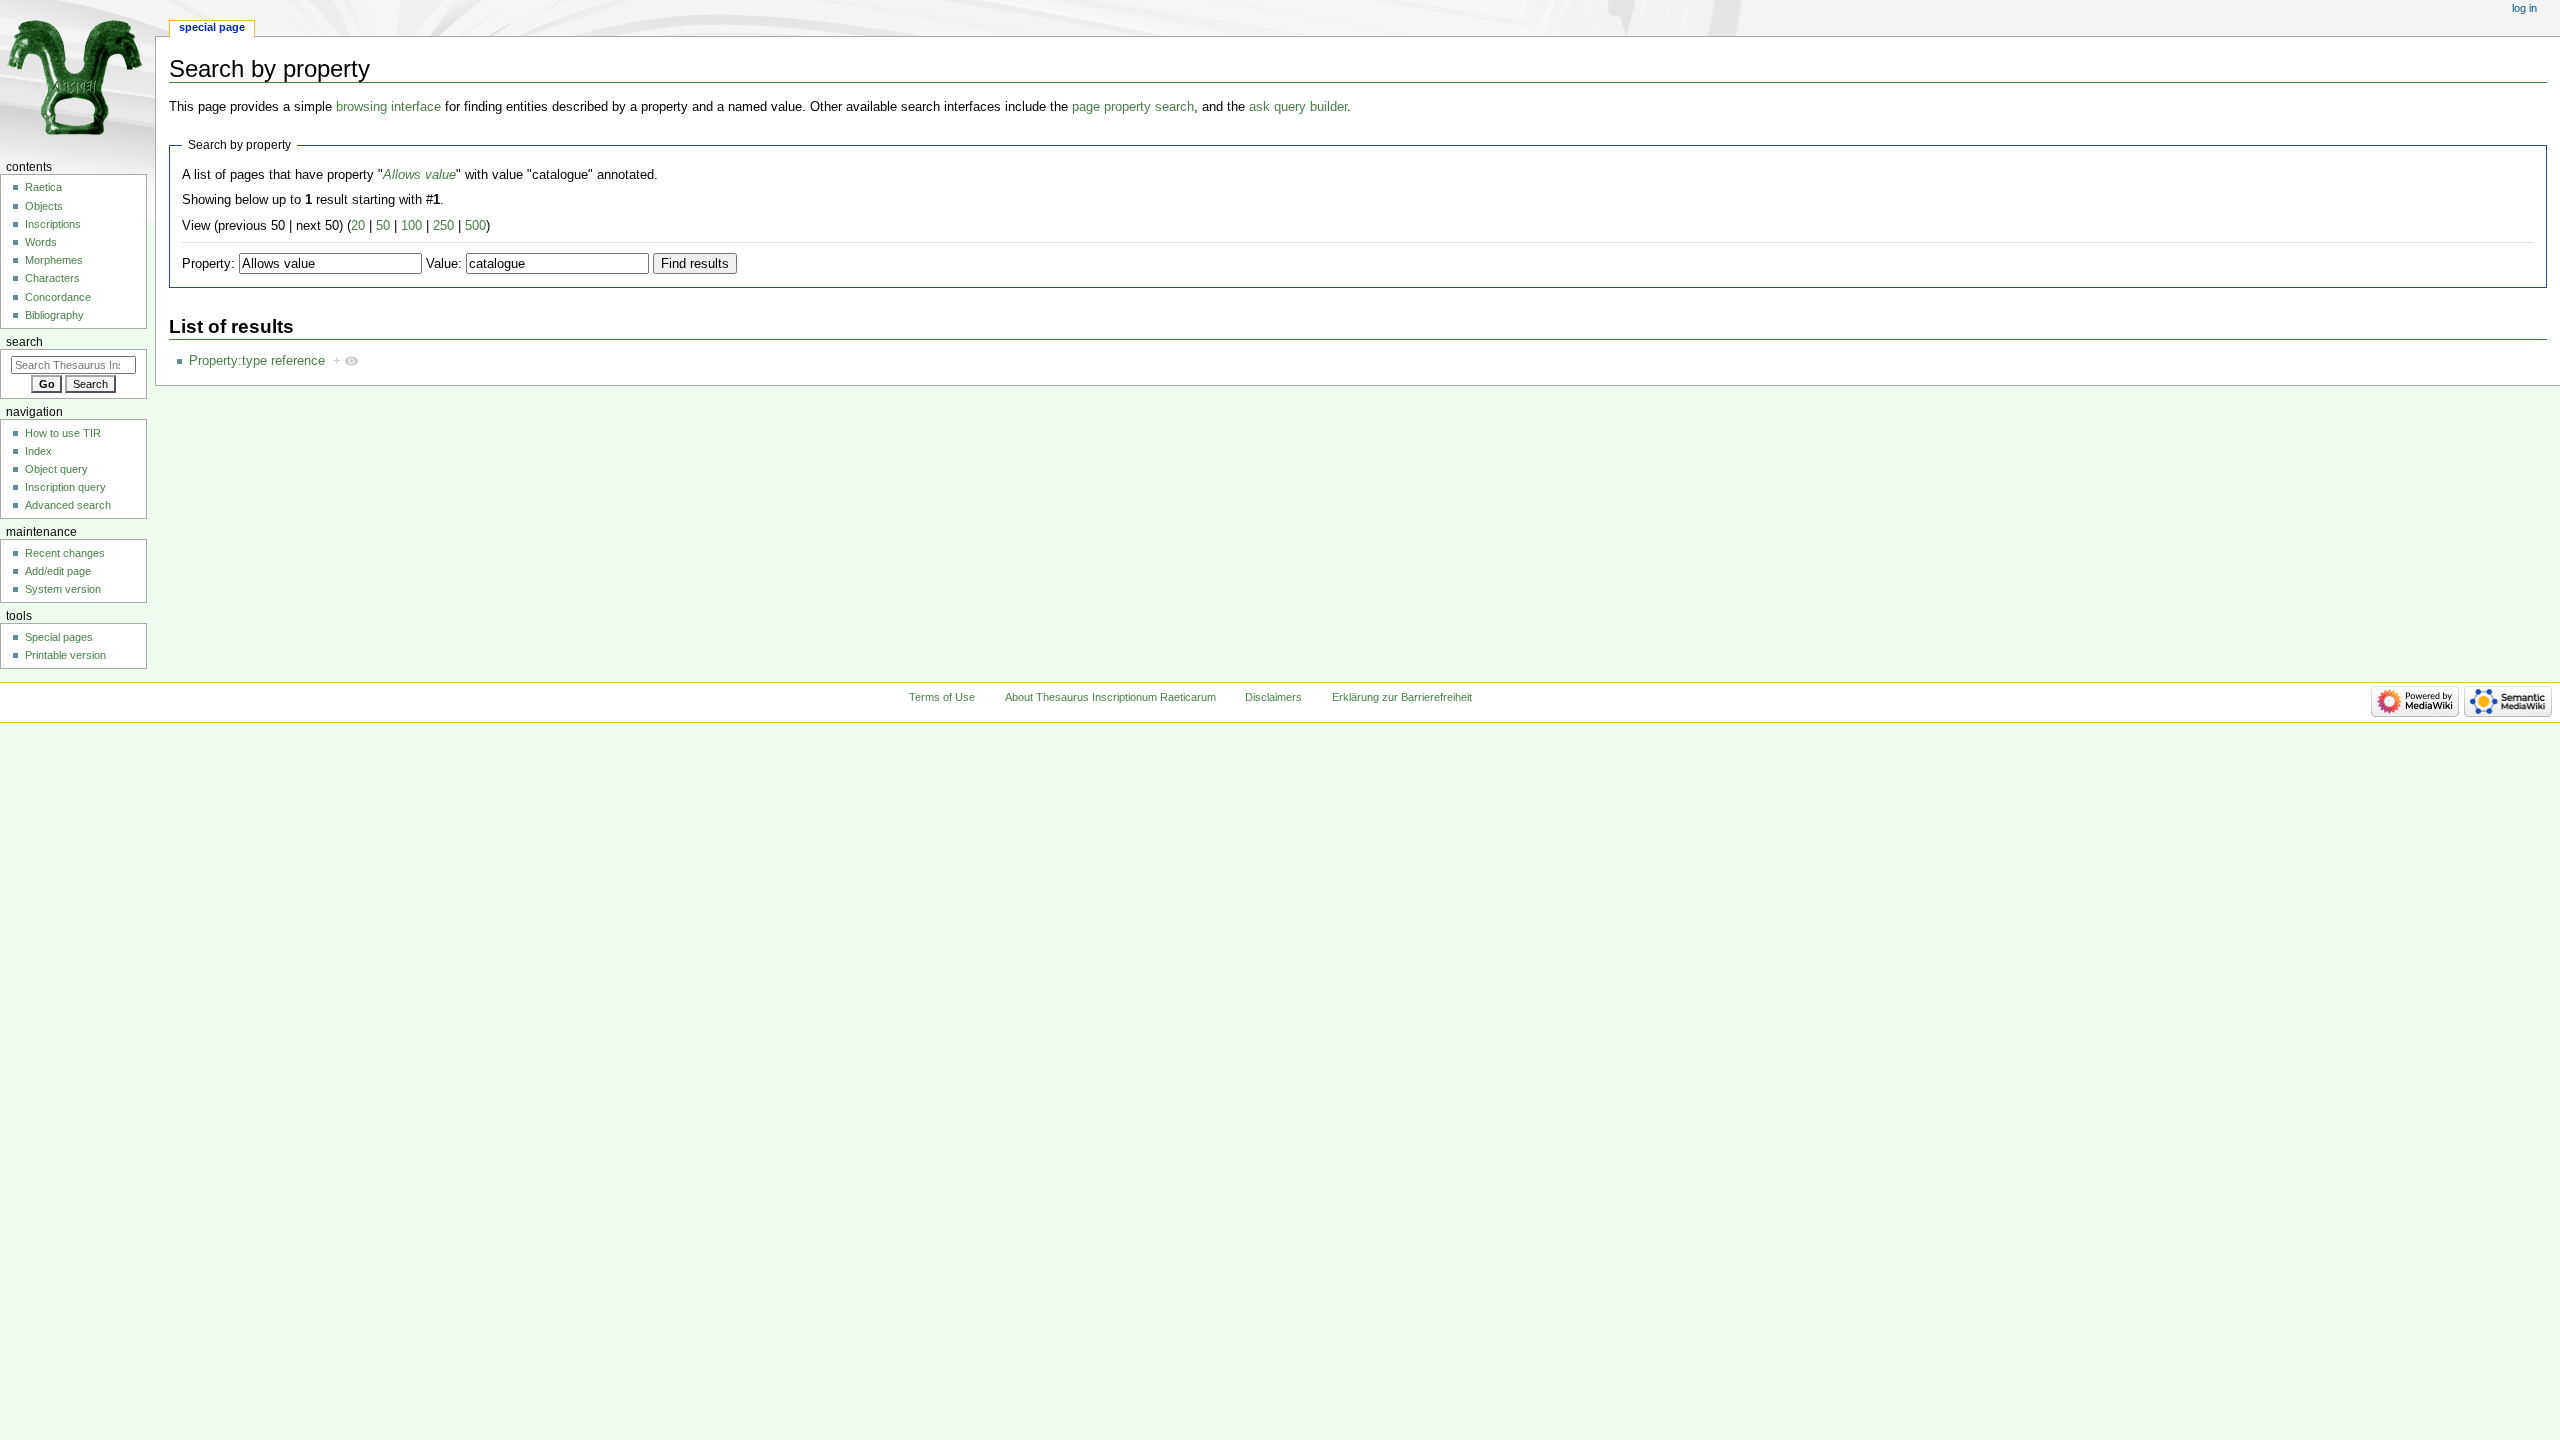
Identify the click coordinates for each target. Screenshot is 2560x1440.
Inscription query (65, 487)
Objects (44, 206)
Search (24, 342)
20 (358, 226)
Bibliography (54, 315)
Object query (56, 469)
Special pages (59, 637)
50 (383, 226)
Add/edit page (58, 571)
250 (443, 226)
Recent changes (65, 553)
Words (41, 242)
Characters (52, 278)
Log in (2524, 8)
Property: (208, 264)
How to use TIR (63, 433)
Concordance (58, 297)
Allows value (419, 175)
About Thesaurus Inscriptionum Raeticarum (1110, 697)
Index (38, 451)
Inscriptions (53, 224)
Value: (444, 264)
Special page (212, 27)
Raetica (43, 187)
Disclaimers (1273, 697)
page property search (1133, 107)
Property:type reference (257, 361)
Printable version (65, 655)
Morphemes (54, 260)
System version (63, 589)
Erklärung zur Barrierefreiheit (1402, 697)
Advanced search (68, 505)
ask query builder (1298, 107)
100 (411, 226)
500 (475, 226)
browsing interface (388, 107)
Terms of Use (942, 697)
